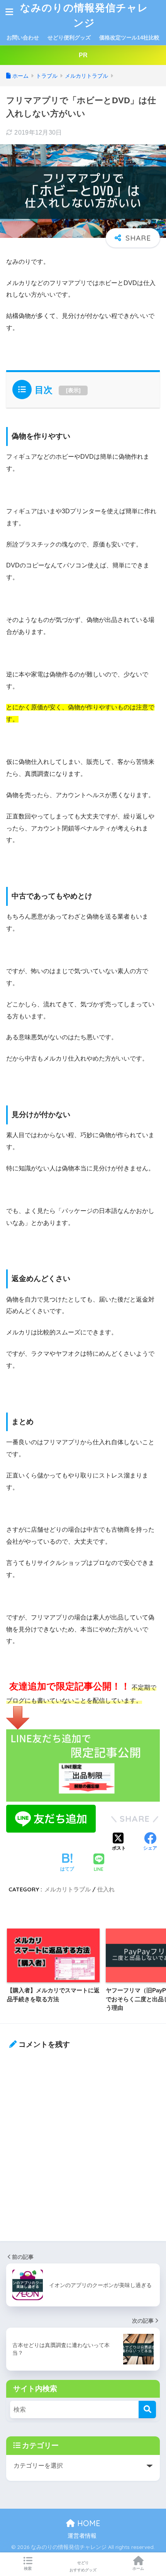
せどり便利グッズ (69, 38)
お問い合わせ (23, 38)
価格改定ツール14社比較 (129, 38)
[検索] (147, 2409)
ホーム (138, 2568)
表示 (73, 390)
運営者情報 (82, 2536)
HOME (88, 2523)
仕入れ (106, 1889)
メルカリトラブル (68, 1889)
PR (83, 55)
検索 (28, 2568)
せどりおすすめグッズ (83, 2566)
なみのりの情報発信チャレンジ (84, 15)
